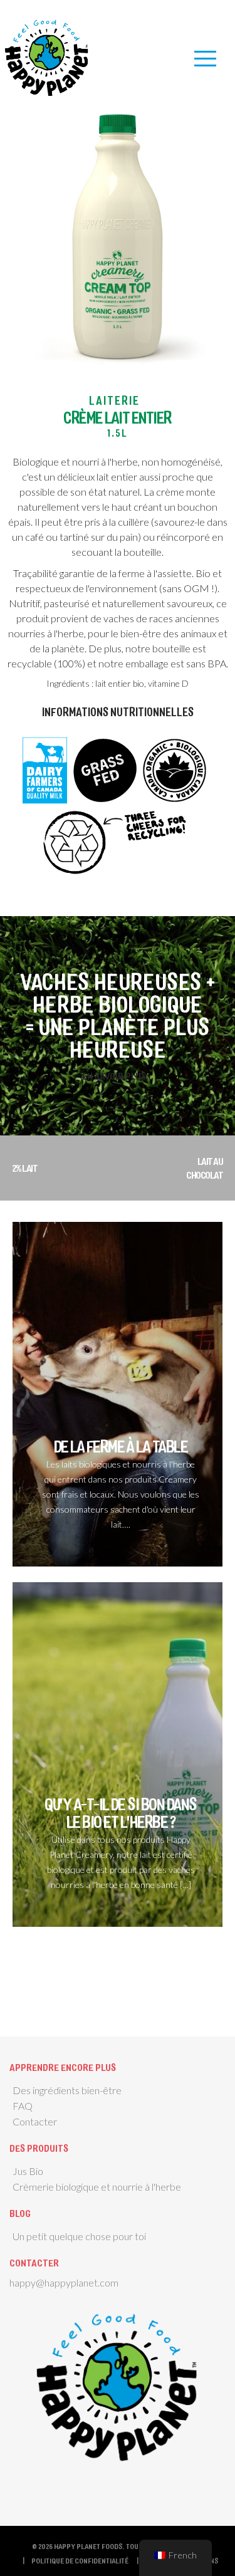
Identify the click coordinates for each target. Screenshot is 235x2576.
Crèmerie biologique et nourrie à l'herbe (97, 2187)
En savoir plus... (118, 1076)
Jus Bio (28, 2171)
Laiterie (114, 400)
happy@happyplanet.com (64, 2282)
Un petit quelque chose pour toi (79, 2236)
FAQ (23, 2106)
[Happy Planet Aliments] (47, 55)
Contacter (35, 2121)
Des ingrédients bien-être (67, 2090)
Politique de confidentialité (80, 2560)
